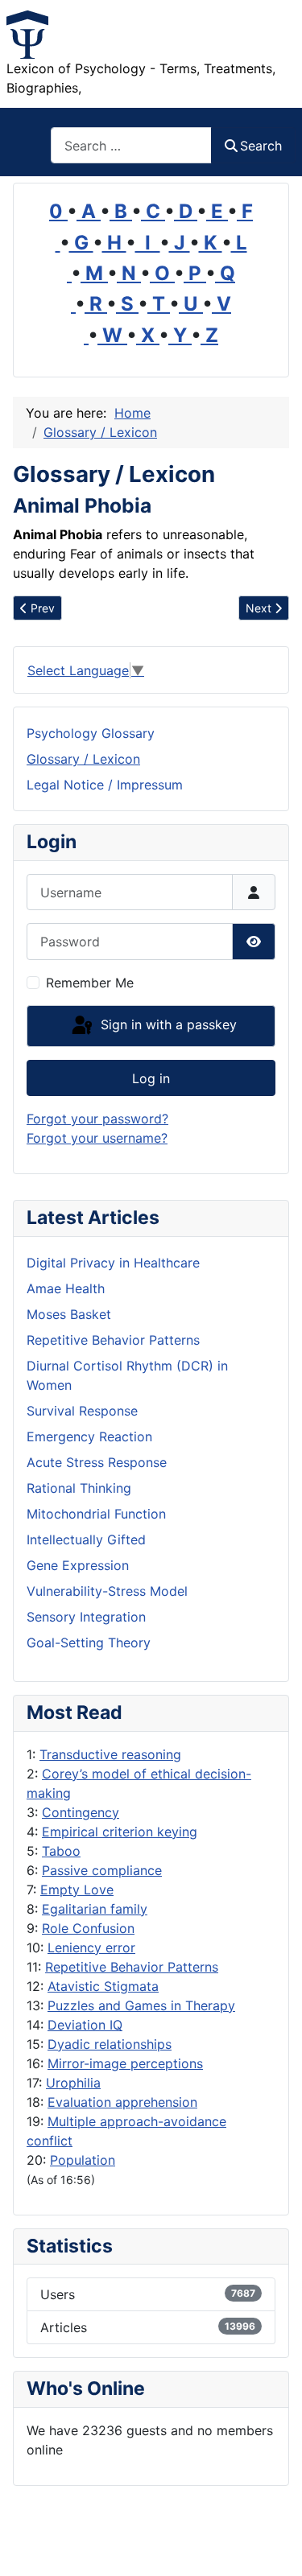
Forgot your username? (97, 1138)
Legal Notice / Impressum (105, 785)
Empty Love (77, 1890)
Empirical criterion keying (120, 1832)
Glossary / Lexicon (83, 759)
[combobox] (131, 145)
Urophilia (73, 2083)
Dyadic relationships (110, 2044)
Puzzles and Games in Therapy (141, 2005)
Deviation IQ (85, 2025)
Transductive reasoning (110, 1754)
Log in (151, 1078)
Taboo (61, 1851)
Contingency (81, 1812)
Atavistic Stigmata (103, 1986)
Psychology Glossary (91, 733)
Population (83, 2160)
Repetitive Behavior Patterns (132, 1967)
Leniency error (91, 1947)
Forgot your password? (97, 1119)
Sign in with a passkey (167, 1024)
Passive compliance (102, 1870)
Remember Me (90, 983)
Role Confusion (88, 1928)
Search (261, 146)
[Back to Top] (274, 2546)
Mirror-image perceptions (125, 2063)
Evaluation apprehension (122, 2102)
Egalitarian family (95, 1909)
